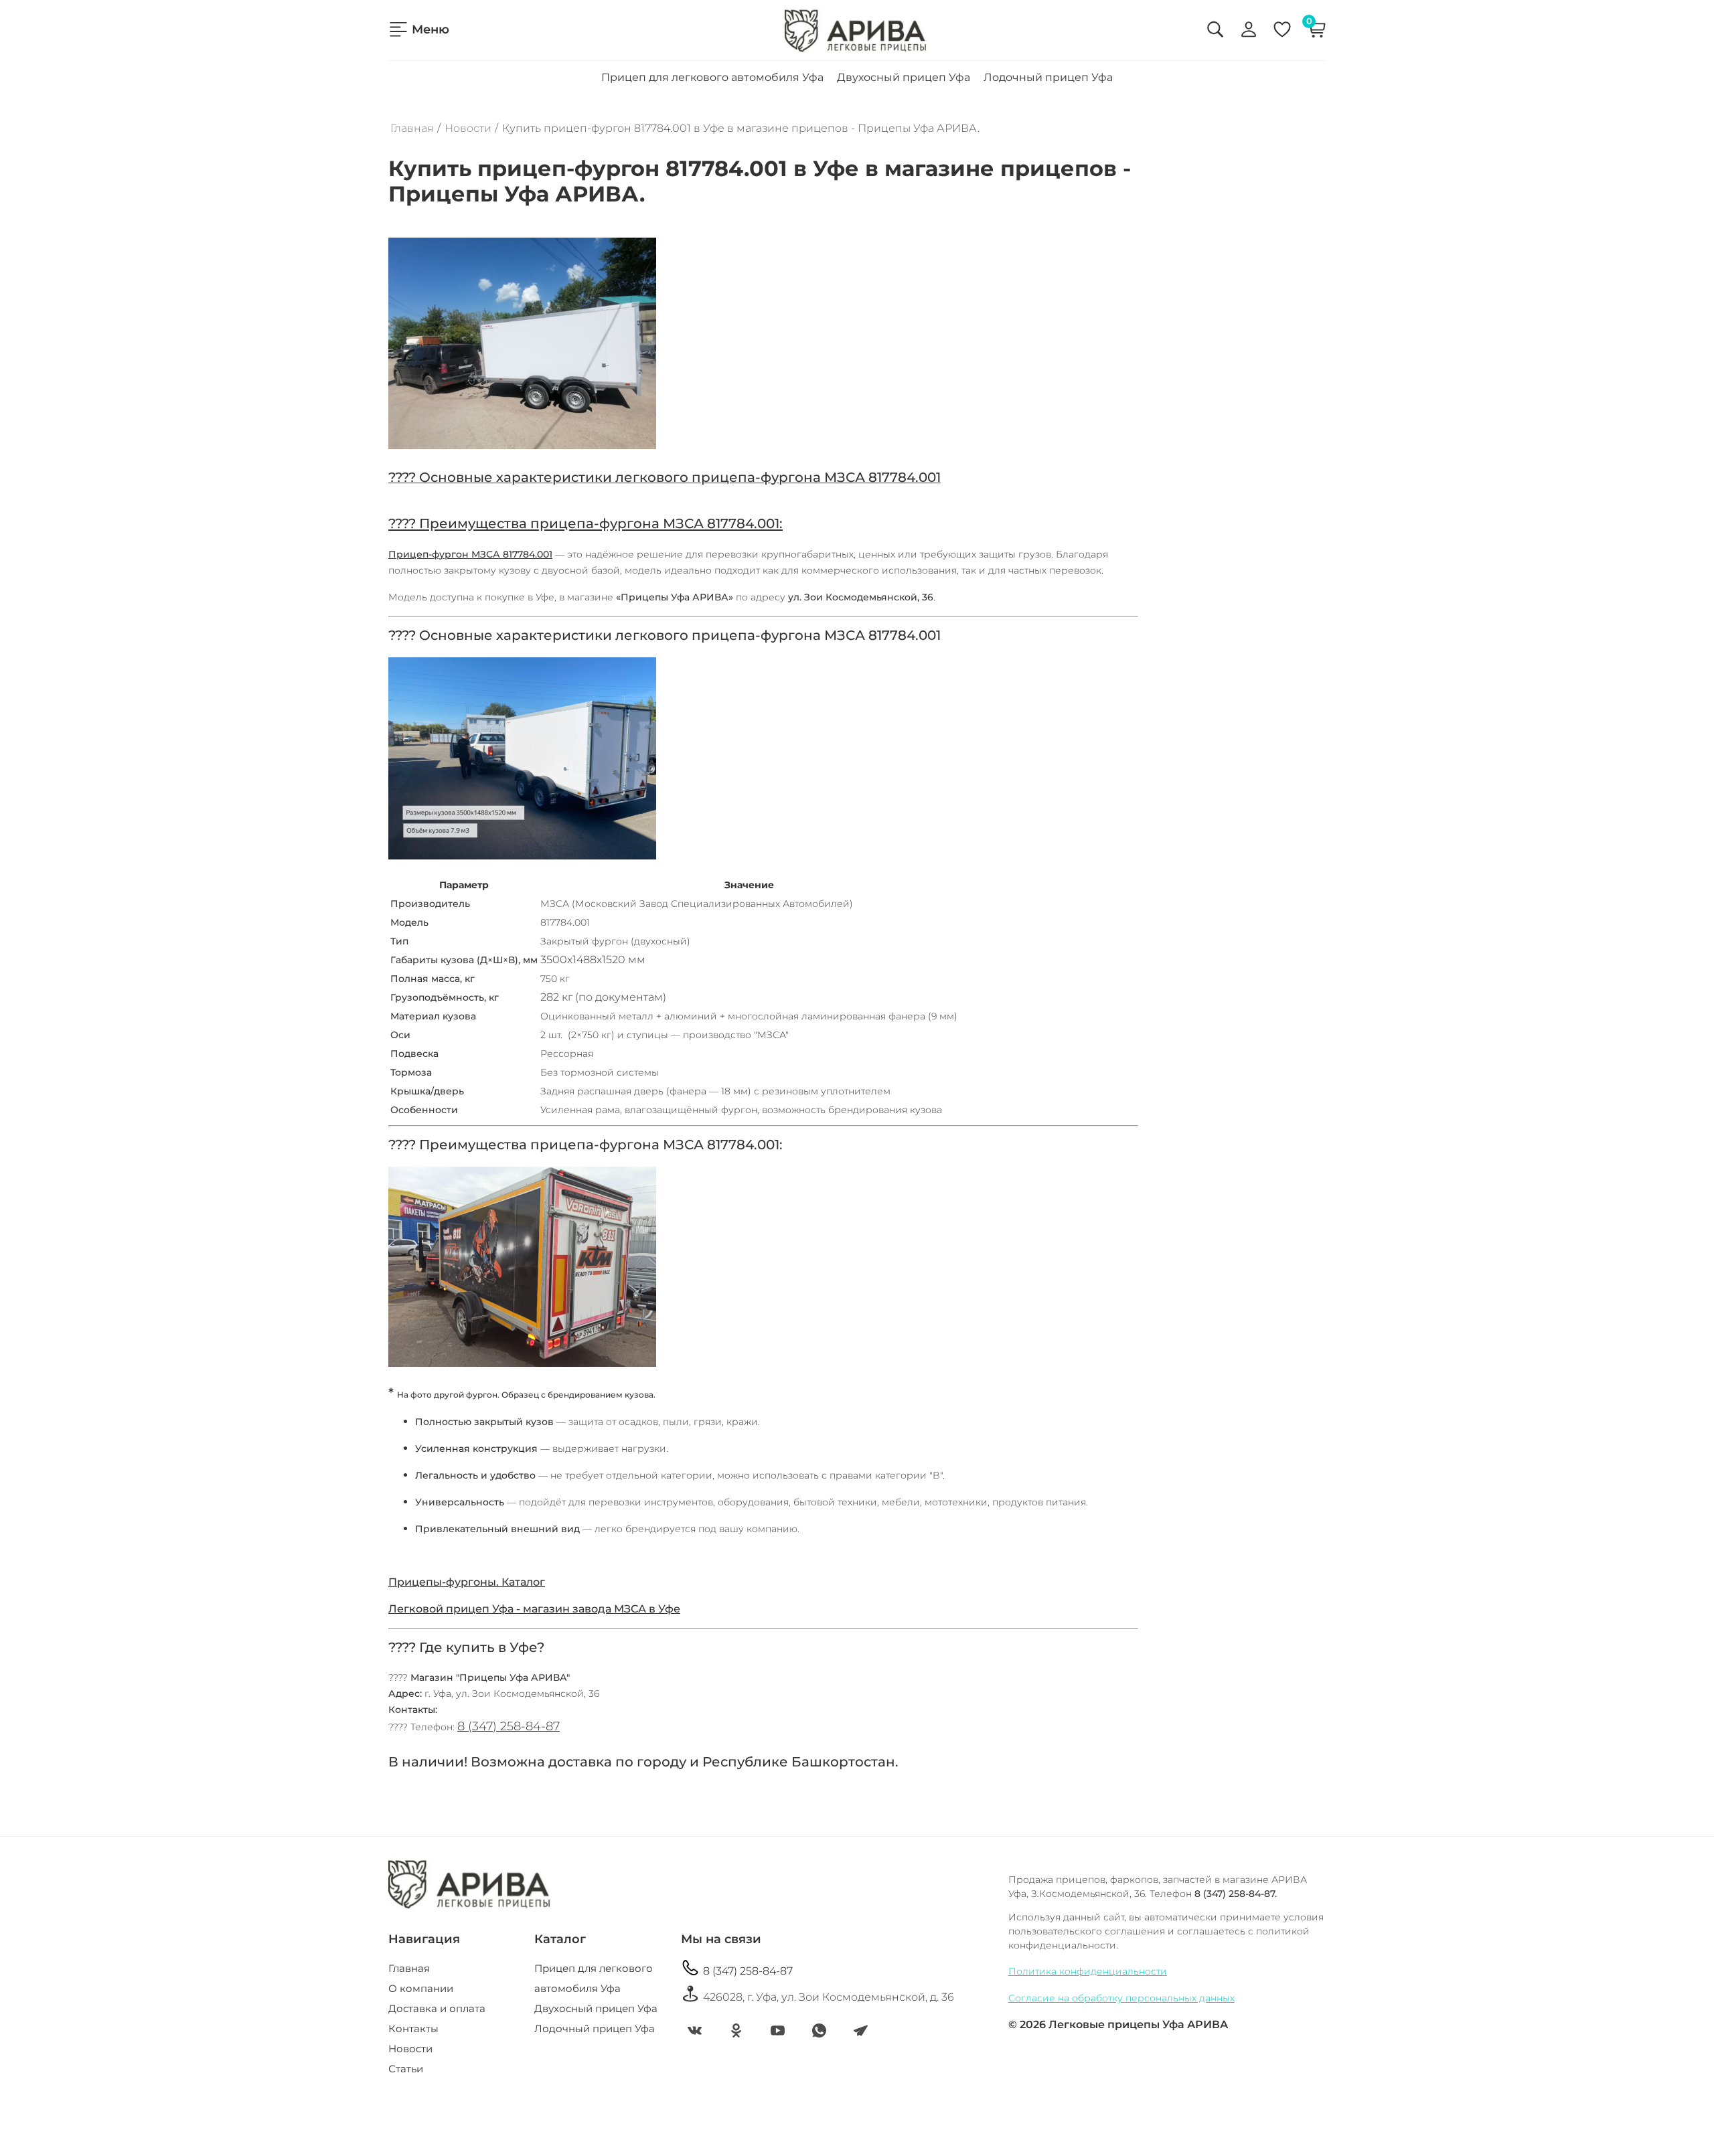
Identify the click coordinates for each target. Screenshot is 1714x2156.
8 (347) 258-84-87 (509, 1726)
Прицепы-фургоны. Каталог (467, 1582)
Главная (412, 129)
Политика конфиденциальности (1088, 1971)
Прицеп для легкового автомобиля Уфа (712, 77)
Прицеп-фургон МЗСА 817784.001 (470, 554)
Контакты (413, 2028)
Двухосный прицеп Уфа (904, 77)
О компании (421, 1988)
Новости (468, 129)
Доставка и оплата (437, 2008)
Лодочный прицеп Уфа (1048, 77)
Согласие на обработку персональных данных (1121, 1998)
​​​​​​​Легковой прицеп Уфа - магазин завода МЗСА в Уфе (534, 1609)
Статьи (406, 2069)
